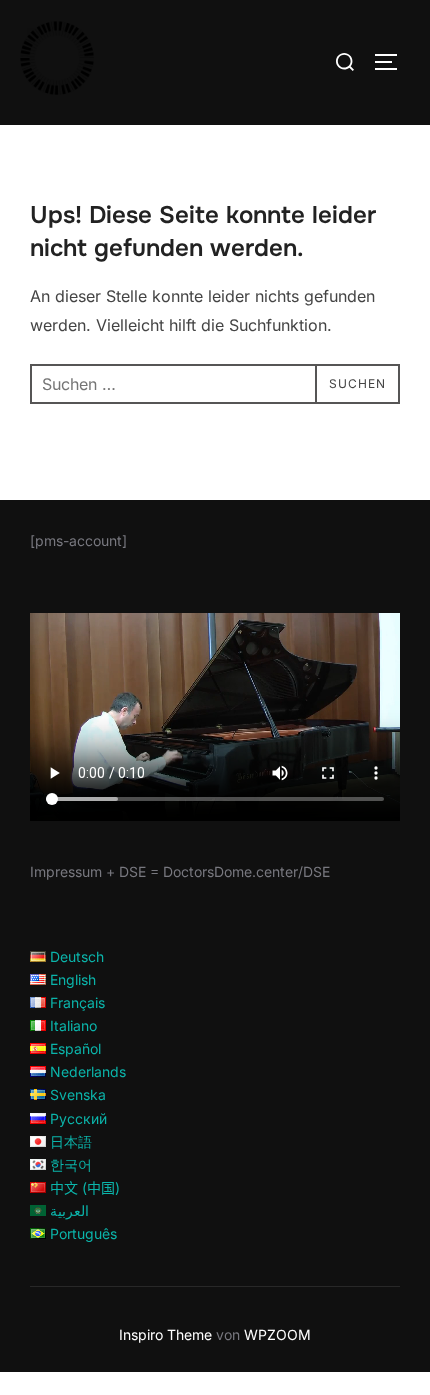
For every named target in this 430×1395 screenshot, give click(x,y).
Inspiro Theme (165, 1334)
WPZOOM (277, 1334)
